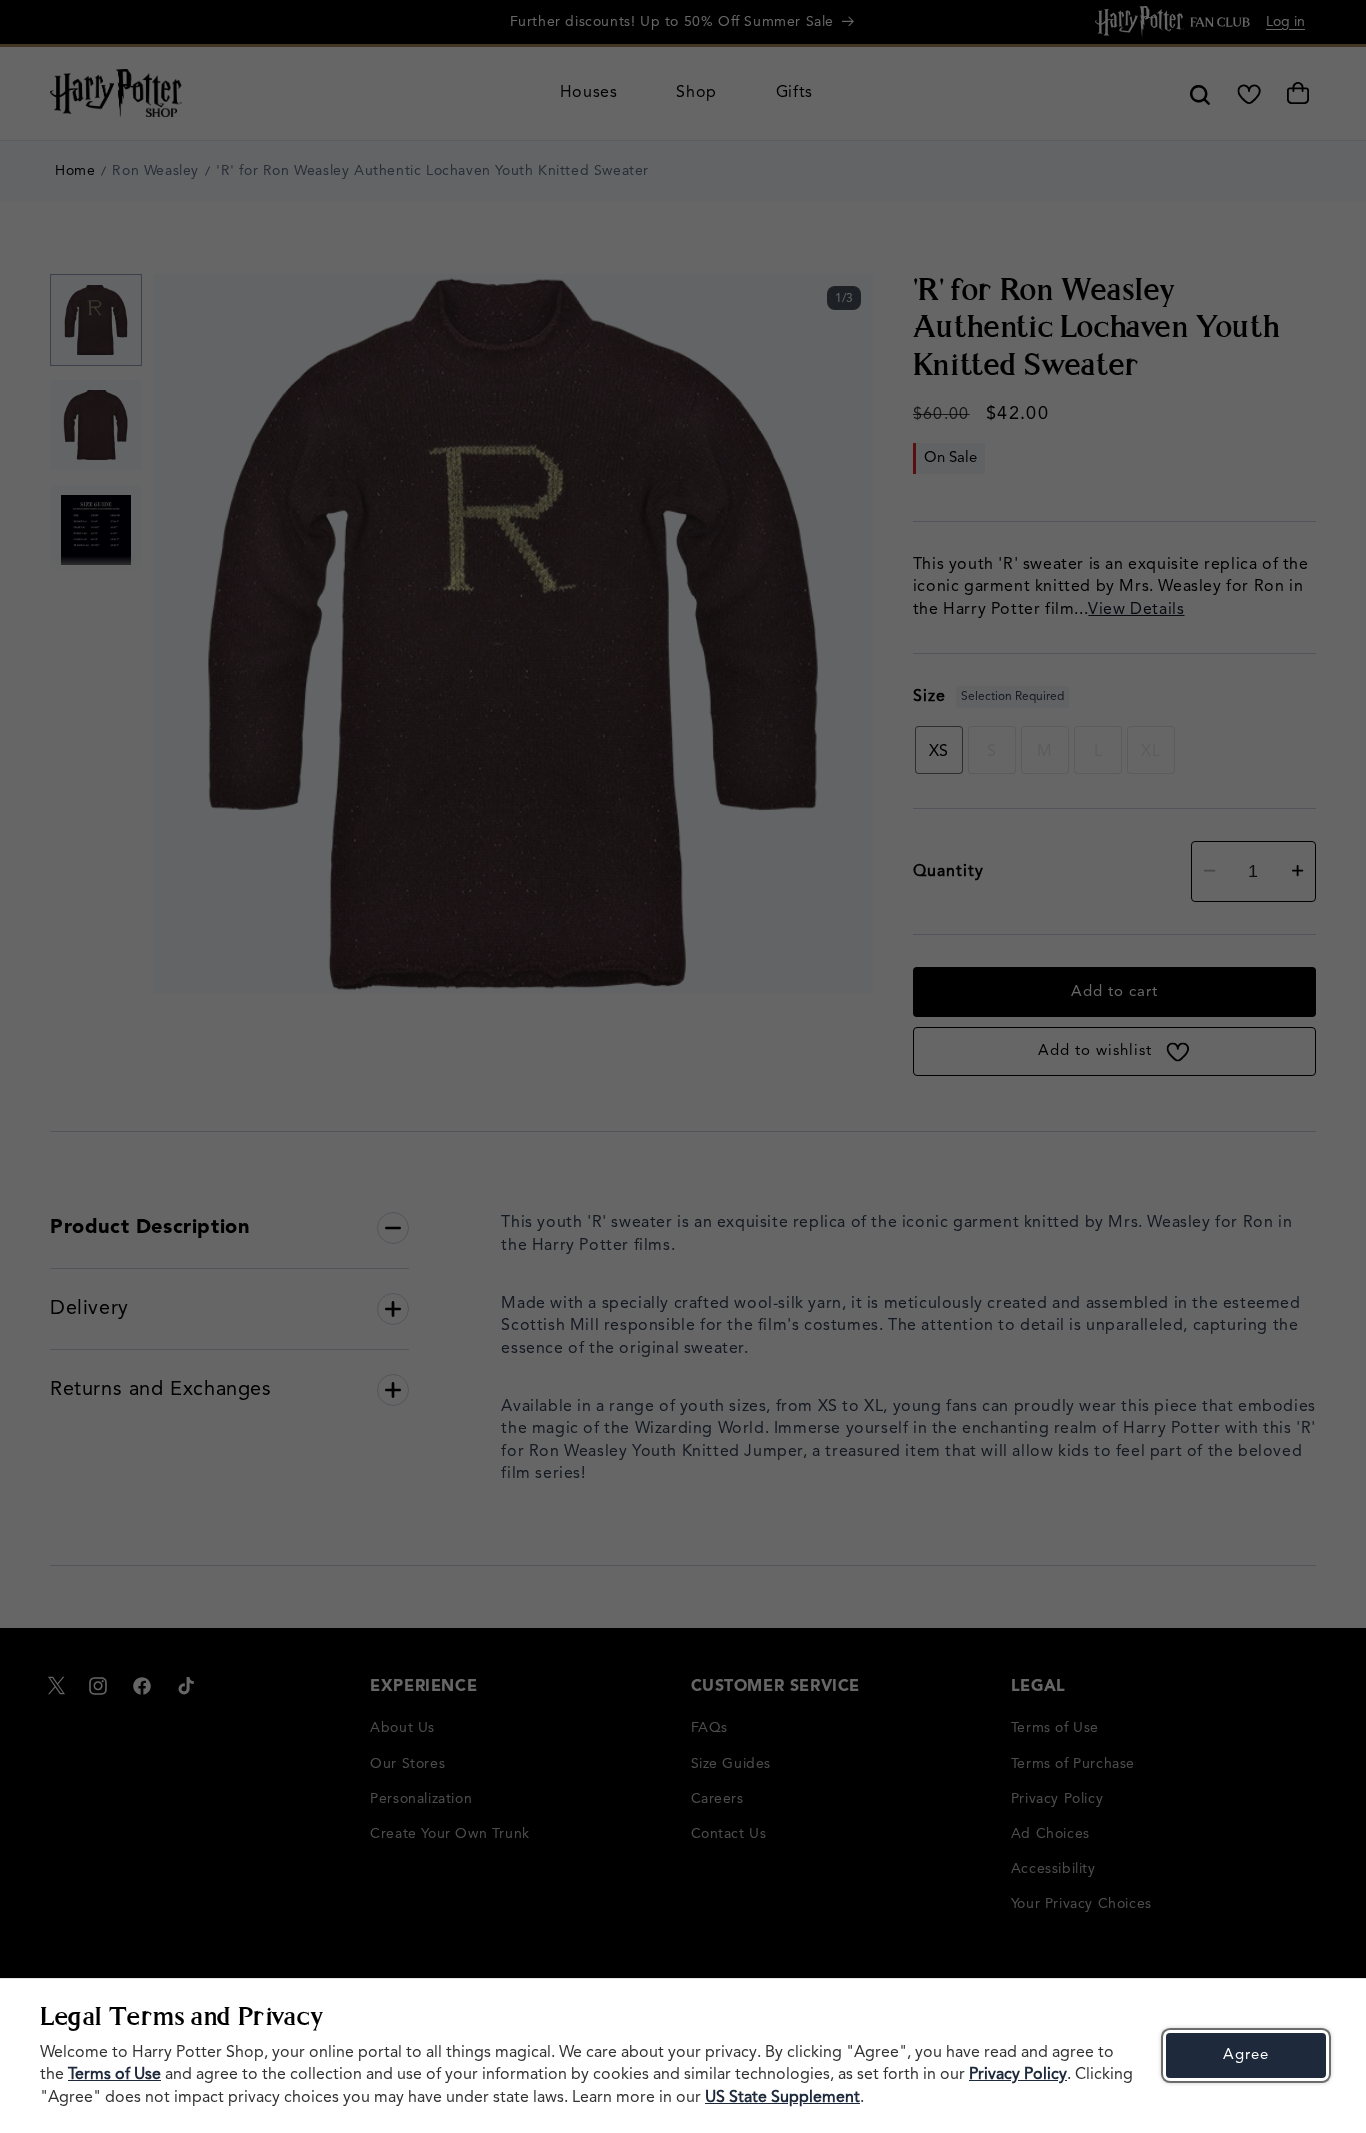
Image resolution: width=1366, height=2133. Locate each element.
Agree (1246, 2055)
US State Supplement (782, 2098)
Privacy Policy (1018, 2075)
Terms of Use (114, 2075)
